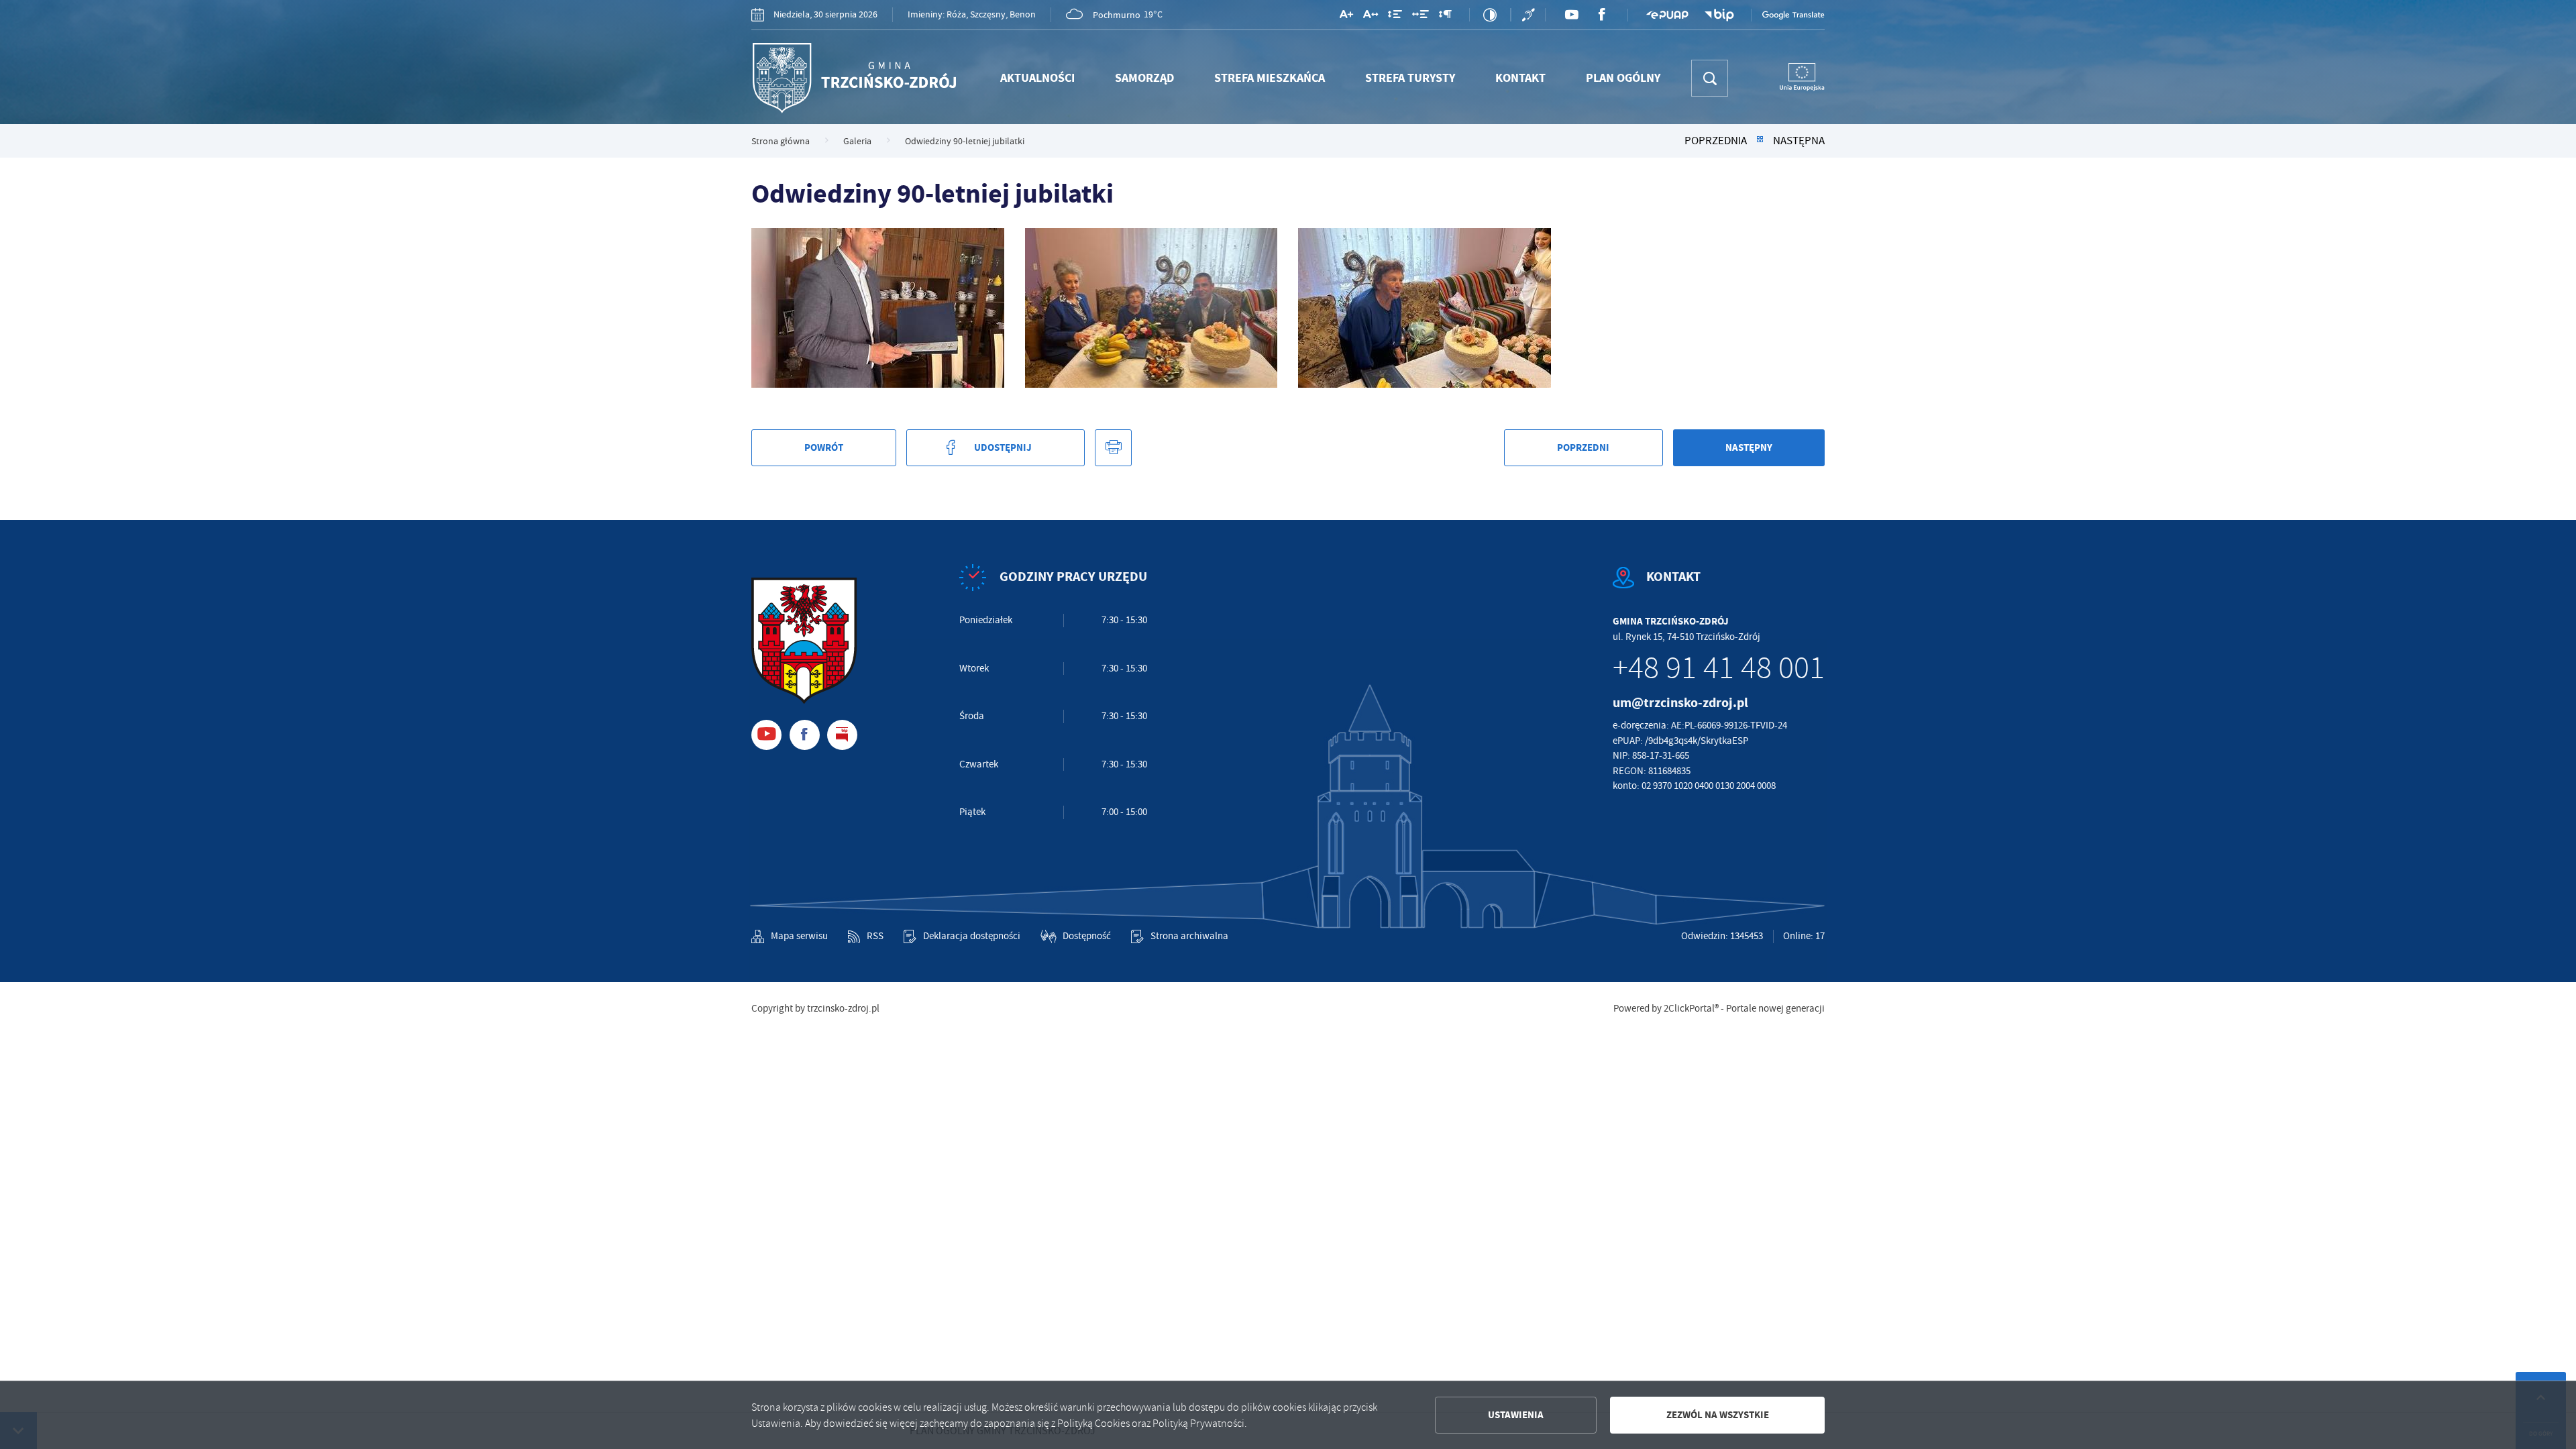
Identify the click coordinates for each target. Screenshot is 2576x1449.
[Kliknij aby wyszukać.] (1710, 78)
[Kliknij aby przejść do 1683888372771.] (1151, 308)
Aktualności (1037, 78)
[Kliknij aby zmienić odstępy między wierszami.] (1395, 17)
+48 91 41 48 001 (1719, 668)
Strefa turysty (1410, 78)
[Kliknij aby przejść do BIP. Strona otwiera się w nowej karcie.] (1719, 15)
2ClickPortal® (1691, 1009)
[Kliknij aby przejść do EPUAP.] (1667, 15)
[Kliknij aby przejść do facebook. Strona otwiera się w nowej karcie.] (1602, 15)
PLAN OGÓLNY (1623, 78)
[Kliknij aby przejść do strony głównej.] (854, 78)
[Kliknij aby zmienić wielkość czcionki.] (1346, 17)
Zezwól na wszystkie (1718, 1415)
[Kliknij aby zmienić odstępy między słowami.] (1420, 17)
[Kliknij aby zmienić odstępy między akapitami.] (1445, 17)
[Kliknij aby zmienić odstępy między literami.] (1371, 17)
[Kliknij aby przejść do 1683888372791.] (1425, 308)
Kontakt (1520, 78)
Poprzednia (1716, 141)
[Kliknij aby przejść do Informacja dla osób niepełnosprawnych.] (1530, 15)
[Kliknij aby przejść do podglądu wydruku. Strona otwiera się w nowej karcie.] (1113, 448)
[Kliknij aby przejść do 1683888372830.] (878, 308)
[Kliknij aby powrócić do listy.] (1760, 141)
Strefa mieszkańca (1270, 78)
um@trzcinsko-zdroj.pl (1680, 703)
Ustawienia (1516, 1415)
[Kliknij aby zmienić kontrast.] (1490, 15)
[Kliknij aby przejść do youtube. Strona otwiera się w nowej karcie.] (1571, 15)
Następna (1799, 141)
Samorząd (1144, 78)
